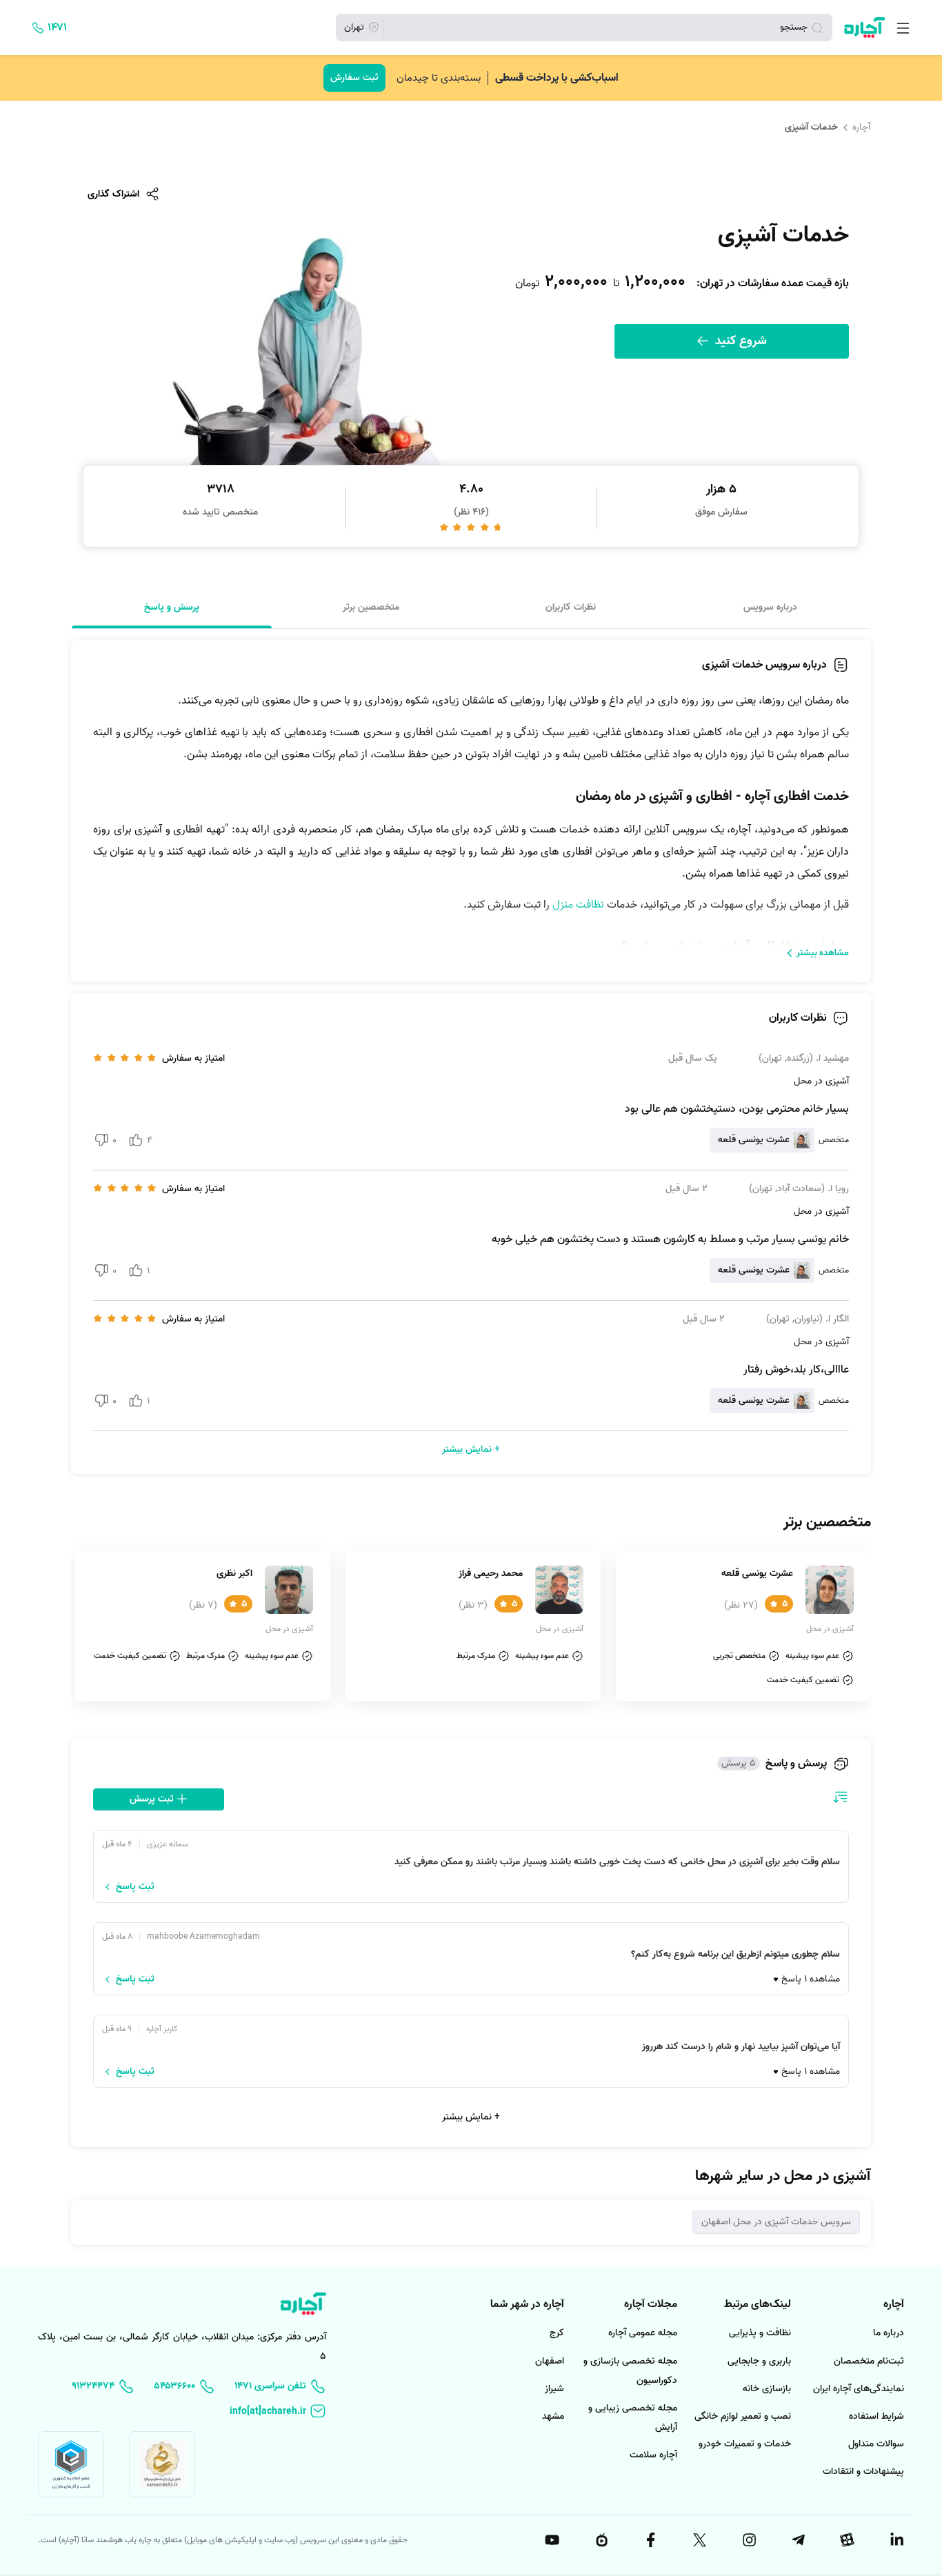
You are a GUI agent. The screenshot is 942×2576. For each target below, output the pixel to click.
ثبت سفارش (354, 78)
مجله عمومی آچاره (643, 2333)
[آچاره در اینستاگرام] (748, 2540)
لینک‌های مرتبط (758, 2304)
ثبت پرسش (153, 1799)
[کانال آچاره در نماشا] (601, 2540)
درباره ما (889, 2333)
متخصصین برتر (371, 607)
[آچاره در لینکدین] (896, 2540)
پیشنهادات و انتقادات (863, 2472)
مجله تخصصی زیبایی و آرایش (633, 2418)
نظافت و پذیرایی (760, 2333)
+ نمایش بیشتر (471, 2117)
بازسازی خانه (767, 2389)
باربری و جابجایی (759, 2361)
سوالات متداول (876, 2444)
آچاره (861, 127)
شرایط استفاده (876, 2416)
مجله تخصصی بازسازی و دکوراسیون (630, 2371)
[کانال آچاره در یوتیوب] (552, 2540)
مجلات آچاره (651, 2304)
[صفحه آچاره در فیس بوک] (650, 2540)
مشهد (553, 2416)
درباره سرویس (770, 607)
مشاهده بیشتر (823, 953)
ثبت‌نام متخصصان (869, 2361)
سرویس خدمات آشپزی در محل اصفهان (776, 2222)
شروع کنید (739, 341)
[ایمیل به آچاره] (278, 2412)
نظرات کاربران (571, 607)
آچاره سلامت (653, 2455)
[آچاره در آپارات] (847, 2540)
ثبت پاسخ (135, 1887)
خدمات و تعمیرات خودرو (745, 2444)
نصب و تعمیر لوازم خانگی (743, 2416)
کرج (557, 2333)
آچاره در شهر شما (527, 2304)
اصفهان (550, 2361)
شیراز (554, 2389)
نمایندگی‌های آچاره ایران (859, 2389)
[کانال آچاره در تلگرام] (797, 2540)
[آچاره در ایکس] (699, 2540)
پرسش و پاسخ (172, 607)
